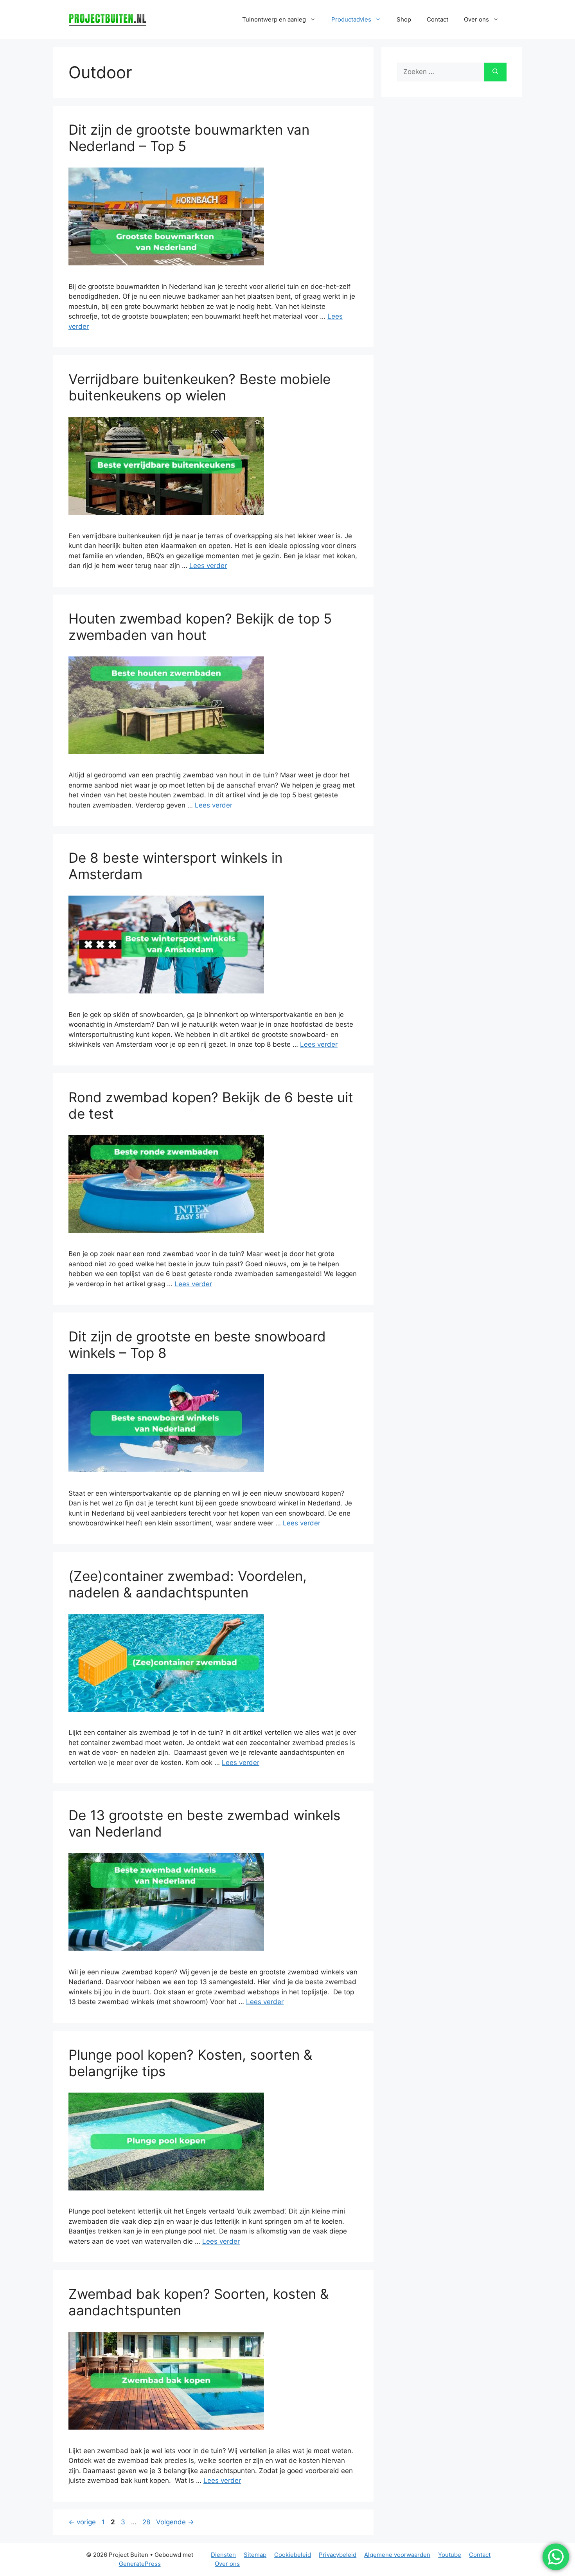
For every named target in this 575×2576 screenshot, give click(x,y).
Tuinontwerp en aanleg (274, 19)
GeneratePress (140, 2564)
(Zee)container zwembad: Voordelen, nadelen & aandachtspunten (188, 1584)
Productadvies (351, 19)
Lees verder (208, 566)
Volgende (175, 2522)
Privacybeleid (338, 2555)
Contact (438, 19)
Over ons (227, 2564)
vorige (82, 2522)
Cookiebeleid (293, 2555)
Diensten (223, 2555)
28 (147, 2522)
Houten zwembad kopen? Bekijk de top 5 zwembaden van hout (200, 627)
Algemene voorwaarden (397, 2555)
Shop (404, 19)
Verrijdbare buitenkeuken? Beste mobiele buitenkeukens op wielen (199, 387)
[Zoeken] (495, 72)
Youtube (450, 2555)
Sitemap (255, 2555)
